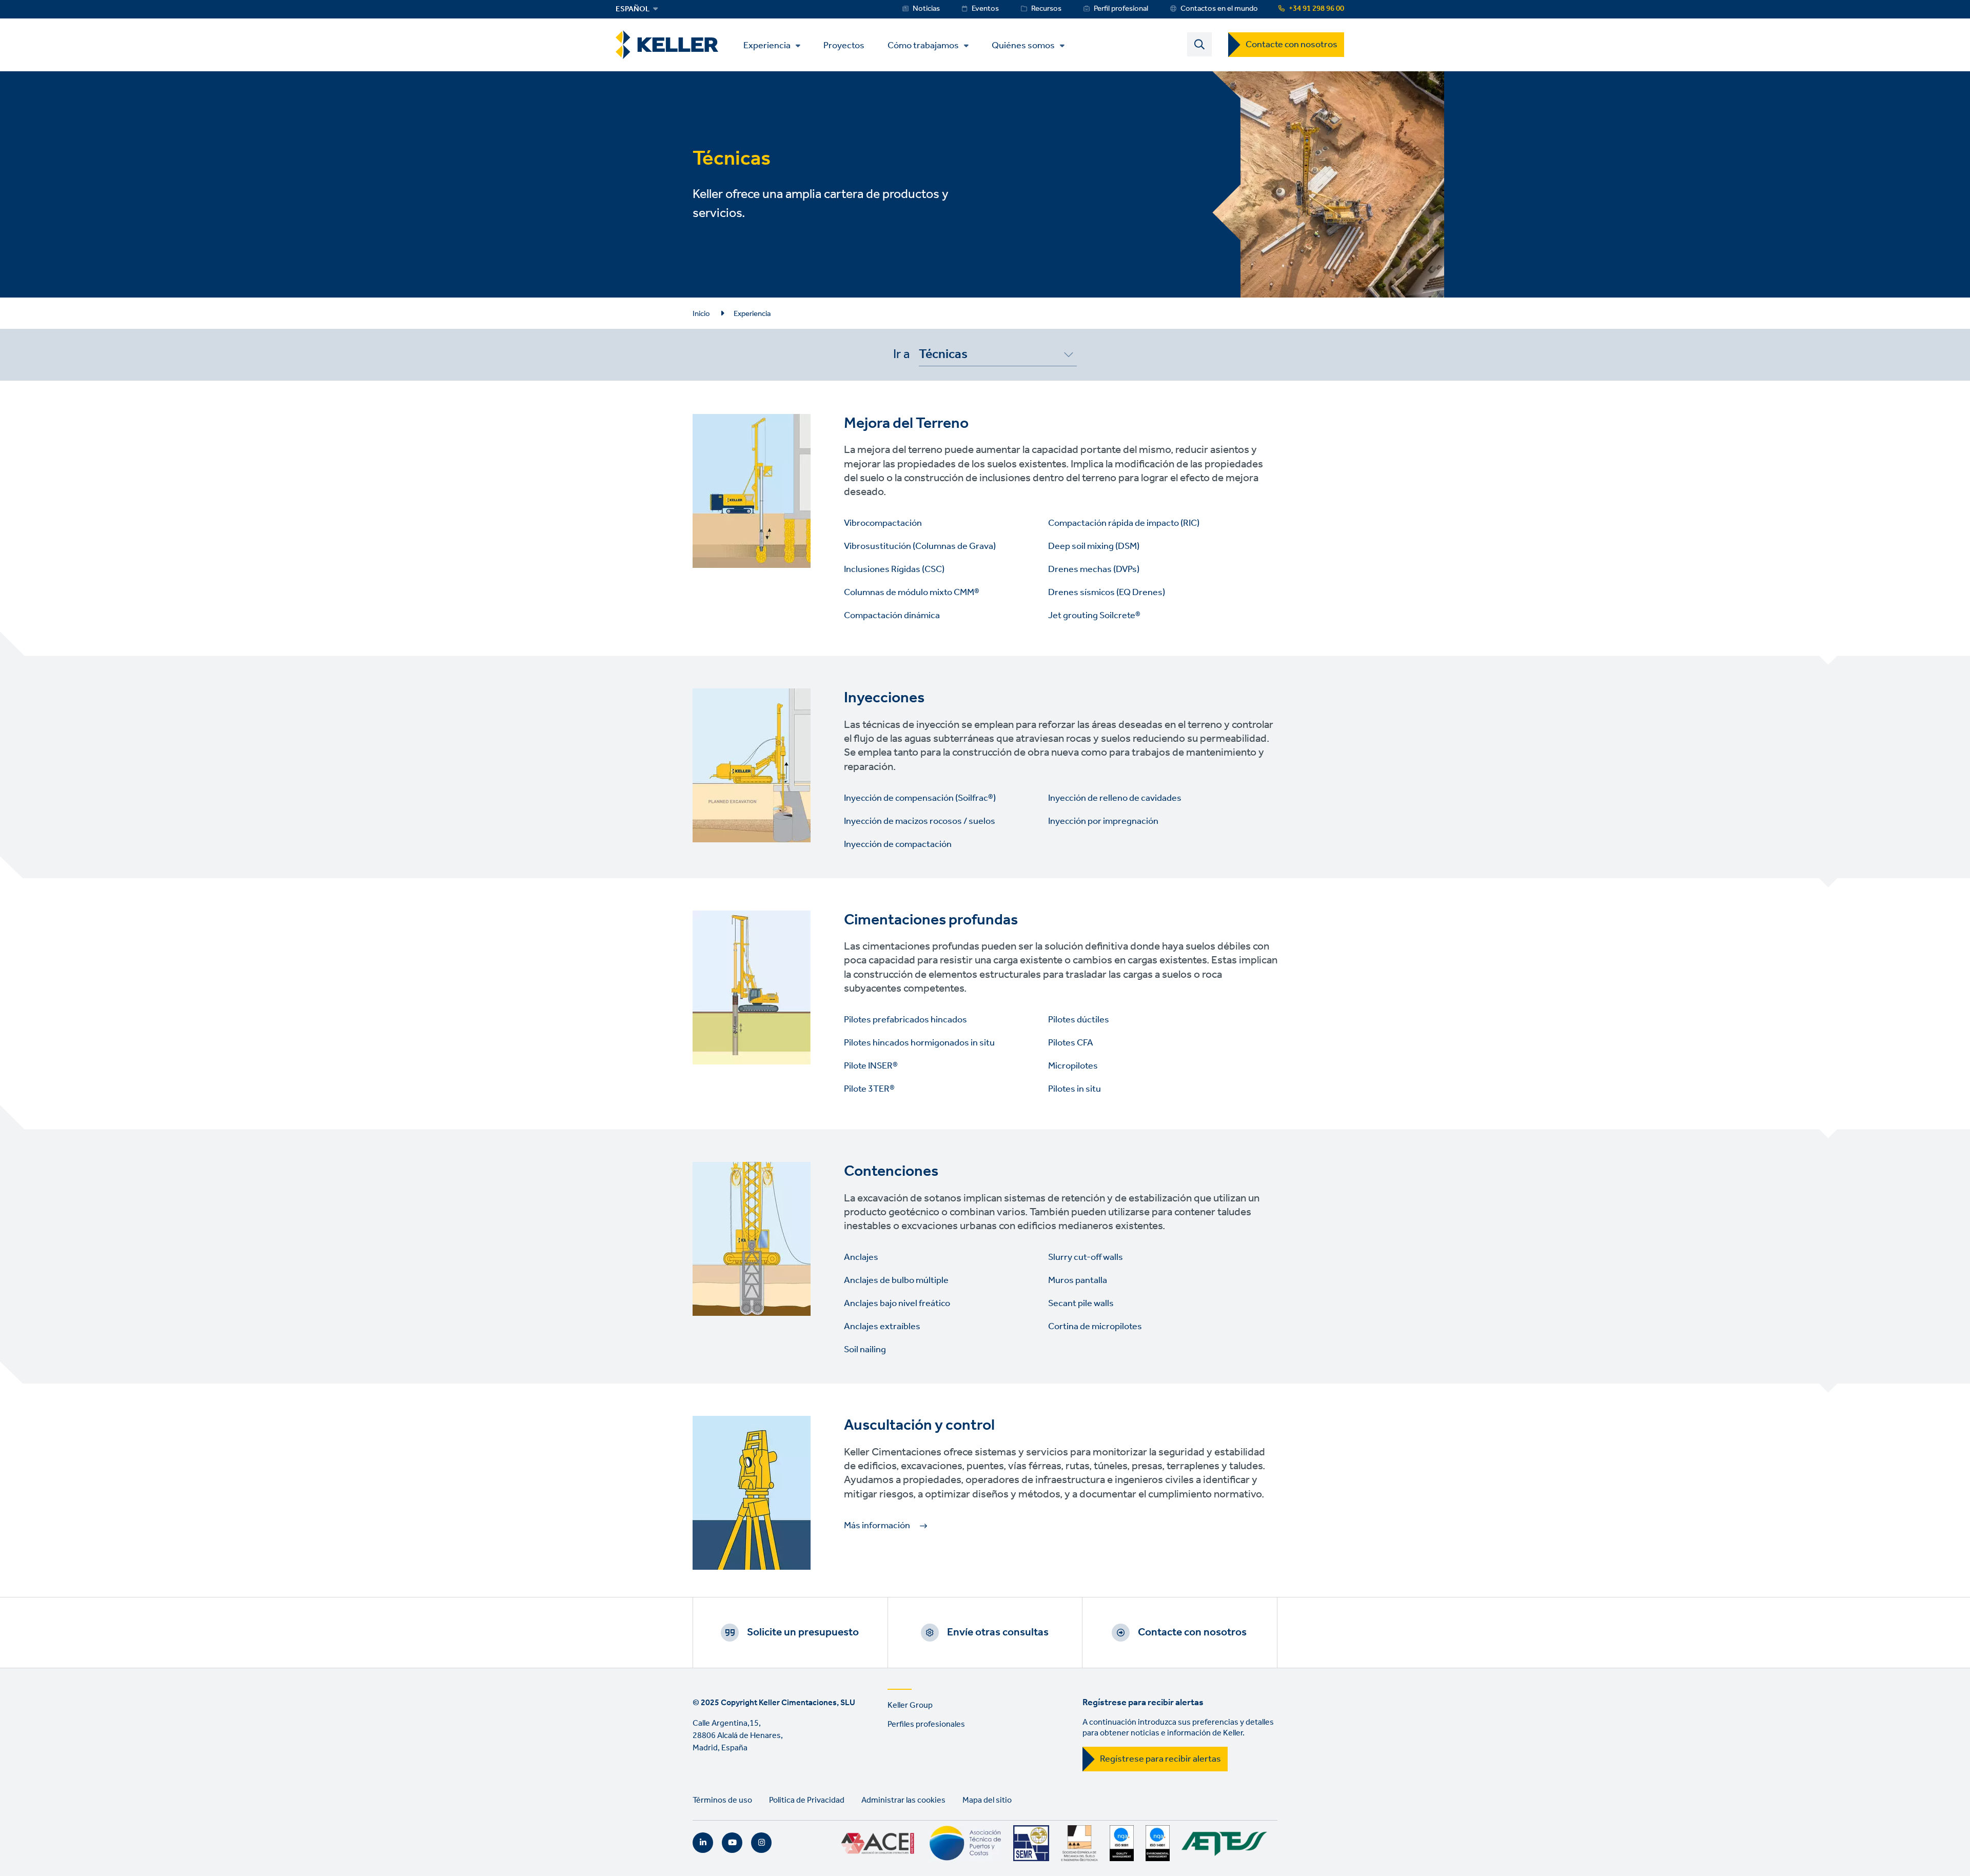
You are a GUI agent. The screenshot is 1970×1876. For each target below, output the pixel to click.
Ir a (901, 354)
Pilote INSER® (871, 1066)
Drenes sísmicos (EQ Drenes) (1107, 593)
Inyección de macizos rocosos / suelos (920, 821)
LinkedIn (703, 1843)
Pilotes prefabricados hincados (905, 1020)
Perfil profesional (1121, 9)
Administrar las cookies (903, 1800)
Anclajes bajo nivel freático (897, 1304)
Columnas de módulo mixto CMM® (912, 593)
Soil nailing (865, 1350)
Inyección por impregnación (1103, 821)
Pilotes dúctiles (1079, 1020)
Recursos (1046, 9)
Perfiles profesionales (926, 1724)
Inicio (701, 314)
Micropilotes (1073, 1066)
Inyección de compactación (899, 844)
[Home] (667, 45)
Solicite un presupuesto (803, 1632)
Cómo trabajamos (923, 46)
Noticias (926, 9)
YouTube (732, 1843)
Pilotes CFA (1071, 1043)
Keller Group (910, 1705)
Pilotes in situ (1075, 1089)
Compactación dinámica (893, 616)
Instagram (761, 1843)
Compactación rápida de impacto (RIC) (1124, 523)
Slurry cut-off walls (1086, 1257)
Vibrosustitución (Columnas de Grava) (920, 546)
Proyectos (844, 45)
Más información (877, 1526)
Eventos (985, 9)
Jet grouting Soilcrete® (1094, 616)
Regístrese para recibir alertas (1160, 1759)
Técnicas (943, 356)
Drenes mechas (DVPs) (1094, 569)
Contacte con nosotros (1292, 45)
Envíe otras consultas (998, 1632)
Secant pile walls (1081, 1304)
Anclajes (861, 1257)
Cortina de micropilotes (1095, 1327)
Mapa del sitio (987, 1800)
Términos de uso (722, 1800)
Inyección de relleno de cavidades (1115, 798)
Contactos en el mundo (1219, 9)
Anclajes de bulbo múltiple (896, 1280)
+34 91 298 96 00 (1316, 9)
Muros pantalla (1078, 1280)
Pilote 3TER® (869, 1089)
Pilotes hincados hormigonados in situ (919, 1043)
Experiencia (767, 46)
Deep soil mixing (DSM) (1094, 546)
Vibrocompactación (883, 523)
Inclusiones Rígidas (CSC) (894, 569)
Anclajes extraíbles (882, 1327)
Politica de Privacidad (807, 1800)
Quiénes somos (1023, 46)
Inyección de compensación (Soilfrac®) (920, 798)
